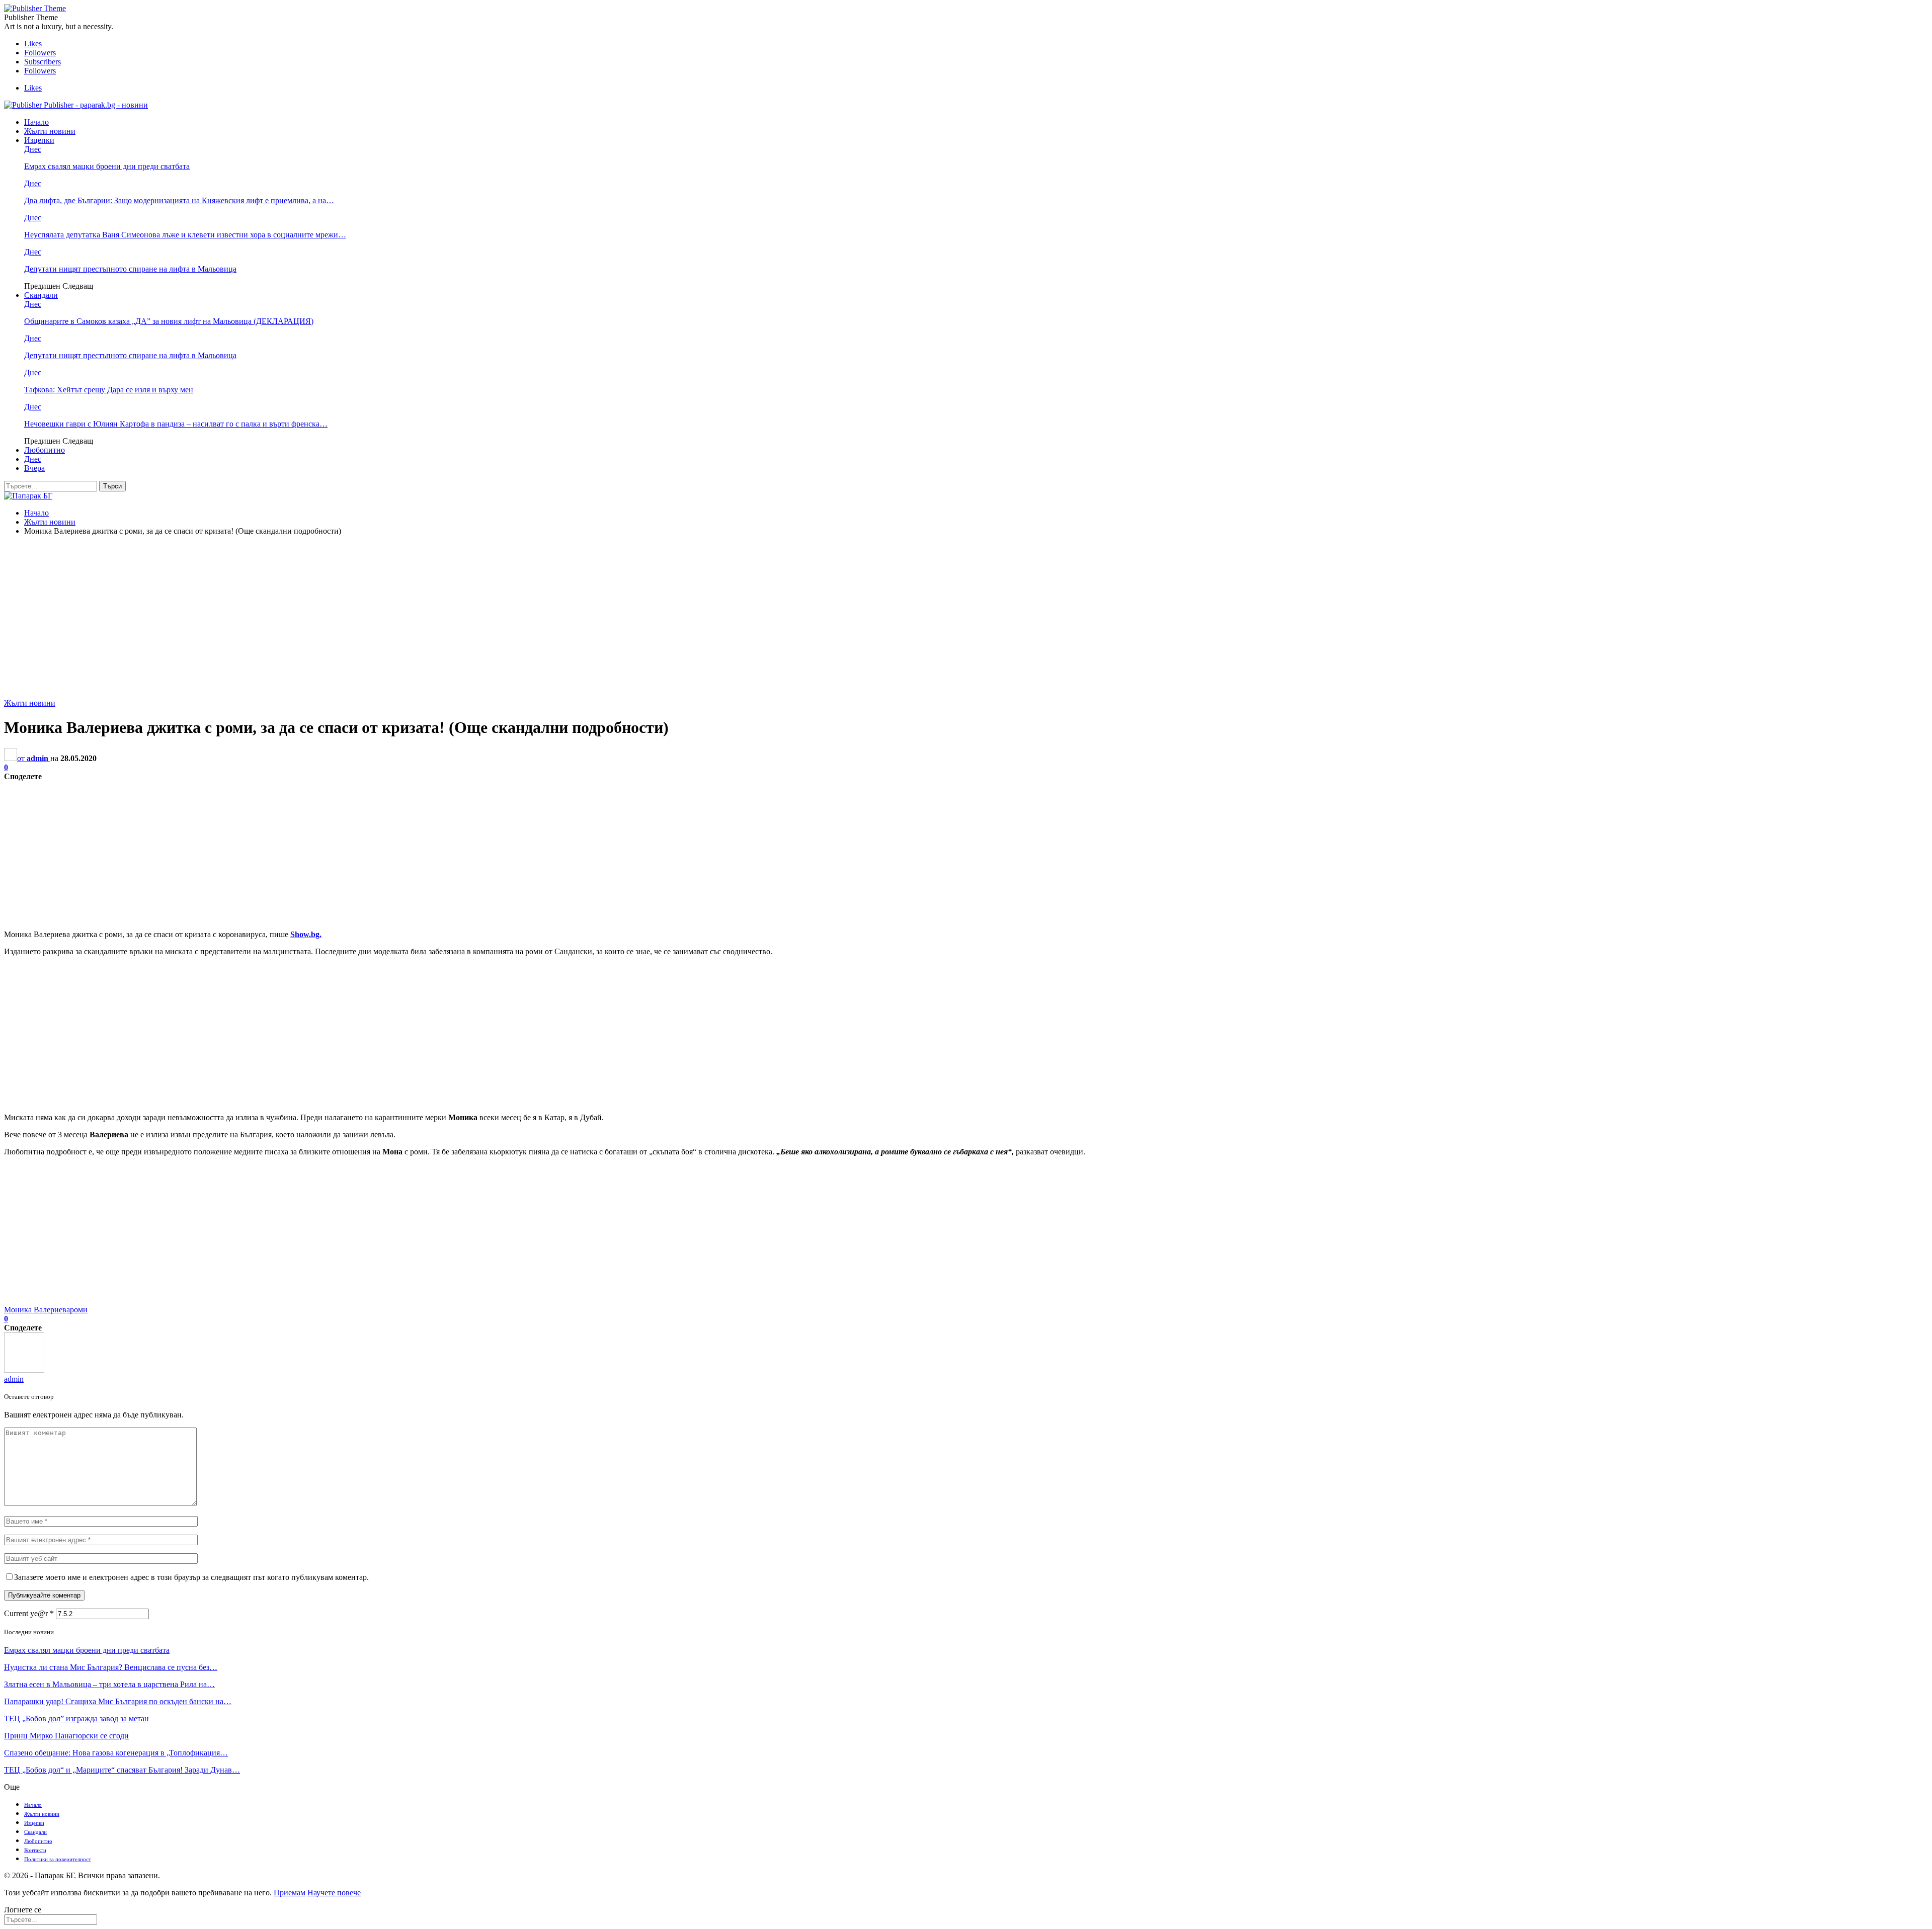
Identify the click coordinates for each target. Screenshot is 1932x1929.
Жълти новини (50, 131)
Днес (33, 149)
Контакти (35, 1850)
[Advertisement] (966, 614)
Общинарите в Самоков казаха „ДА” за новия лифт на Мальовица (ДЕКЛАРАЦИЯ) (169, 321)
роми (79, 1310)
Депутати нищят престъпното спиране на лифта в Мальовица (130, 269)
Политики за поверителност (58, 1859)
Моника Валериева (37, 1310)
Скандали (41, 295)
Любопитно (45, 450)
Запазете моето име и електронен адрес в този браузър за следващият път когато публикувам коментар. (191, 1577)
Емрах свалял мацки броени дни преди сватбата (107, 166)
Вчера (34, 468)
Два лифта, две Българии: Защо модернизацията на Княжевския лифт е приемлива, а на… (179, 200)
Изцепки (39, 140)
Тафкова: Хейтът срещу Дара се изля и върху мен (109, 390)
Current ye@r (29, 1613)
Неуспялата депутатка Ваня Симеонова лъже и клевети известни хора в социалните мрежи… (185, 235)
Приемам (290, 1893)
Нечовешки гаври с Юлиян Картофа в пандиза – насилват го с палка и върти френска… (176, 424)
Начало (36, 122)
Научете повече (334, 1893)
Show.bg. (306, 934)
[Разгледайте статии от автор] (24, 1370)
